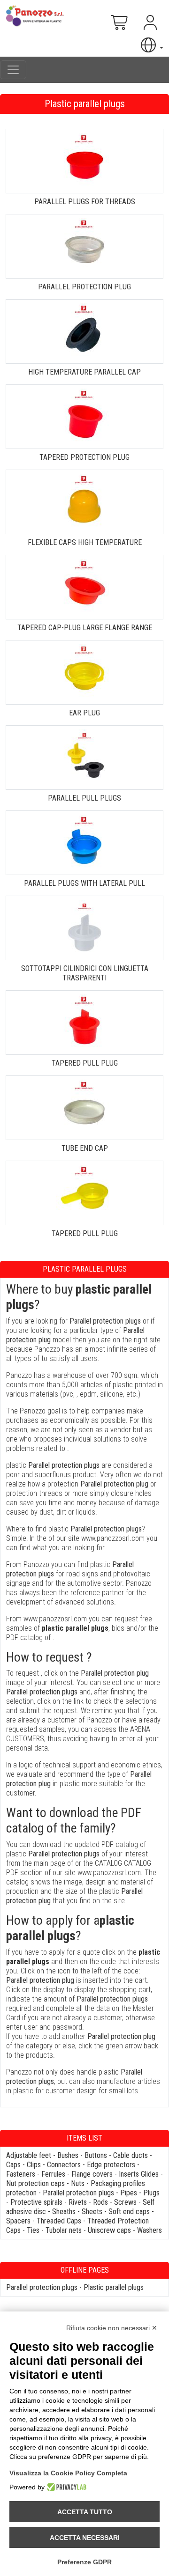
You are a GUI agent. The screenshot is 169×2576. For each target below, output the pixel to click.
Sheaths (64, 2212)
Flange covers (92, 2174)
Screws (125, 2202)
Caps (13, 2165)
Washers (150, 2230)
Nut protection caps (35, 2183)
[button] (151, 45)
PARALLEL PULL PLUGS (84, 798)
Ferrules (53, 2174)
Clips (34, 2165)
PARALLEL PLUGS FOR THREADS (85, 202)
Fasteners (21, 2174)
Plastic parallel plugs (114, 2287)
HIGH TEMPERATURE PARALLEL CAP (84, 372)
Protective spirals (36, 2202)
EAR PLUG (84, 713)
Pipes (129, 2193)
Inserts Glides (139, 2174)
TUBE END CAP (85, 1148)
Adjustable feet (29, 2155)
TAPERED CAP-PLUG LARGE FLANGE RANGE (85, 628)
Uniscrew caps (109, 2230)
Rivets (78, 2202)
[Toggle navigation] (13, 70)
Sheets (92, 2212)
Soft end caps (129, 2212)
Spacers (18, 2221)
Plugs (151, 2193)
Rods (100, 2202)
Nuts (78, 2183)
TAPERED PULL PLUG (85, 1063)
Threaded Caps (59, 2221)
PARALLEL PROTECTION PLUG (84, 287)
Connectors (64, 2165)
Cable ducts (131, 2155)
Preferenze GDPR (84, 2562)
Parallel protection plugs (78, 2193)
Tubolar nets (64, 2230)
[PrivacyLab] (65, 2487)
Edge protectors (111, 2165)
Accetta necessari (85, 2538)
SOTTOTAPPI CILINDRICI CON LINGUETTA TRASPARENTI (85, 973)
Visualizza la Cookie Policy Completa (68, 2473)
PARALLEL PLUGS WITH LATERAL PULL (84, 883)
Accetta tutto (85, 2512)
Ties (33, 2230)
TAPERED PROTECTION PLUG (84, 457)
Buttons (96, 2155)
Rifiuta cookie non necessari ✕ (112, 2328)
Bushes (68, 2155)
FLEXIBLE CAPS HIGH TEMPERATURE (85, 542)
